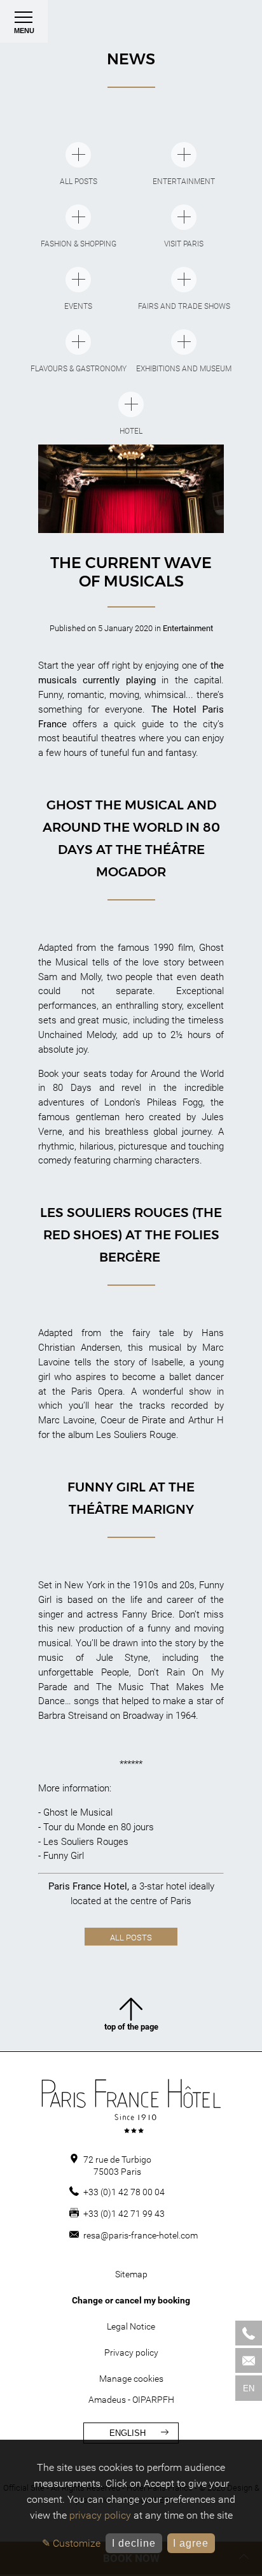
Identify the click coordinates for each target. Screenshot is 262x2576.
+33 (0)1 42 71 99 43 (124, 2214)
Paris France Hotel (88, 1886)
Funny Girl (64, 1856)
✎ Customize (71, 2543)
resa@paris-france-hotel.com (141, 2235)
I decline (134, 2543)
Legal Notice (131, 2326)
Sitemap (131, 2274)
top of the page (131, 2027)
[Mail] (249, 2360)
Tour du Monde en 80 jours (99, 1827)
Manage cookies (131, 2379)
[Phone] (249, 2333)
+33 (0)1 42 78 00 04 (124, 2192)
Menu (24, 31)
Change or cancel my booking (131, 2300)
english (128, 2433)
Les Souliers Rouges (86, 1842)
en (249, 2388)
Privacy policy (131, 2352)
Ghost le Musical (78, 1812)
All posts (131, 1938)
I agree (191, 2543)
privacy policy (100, 2515)
